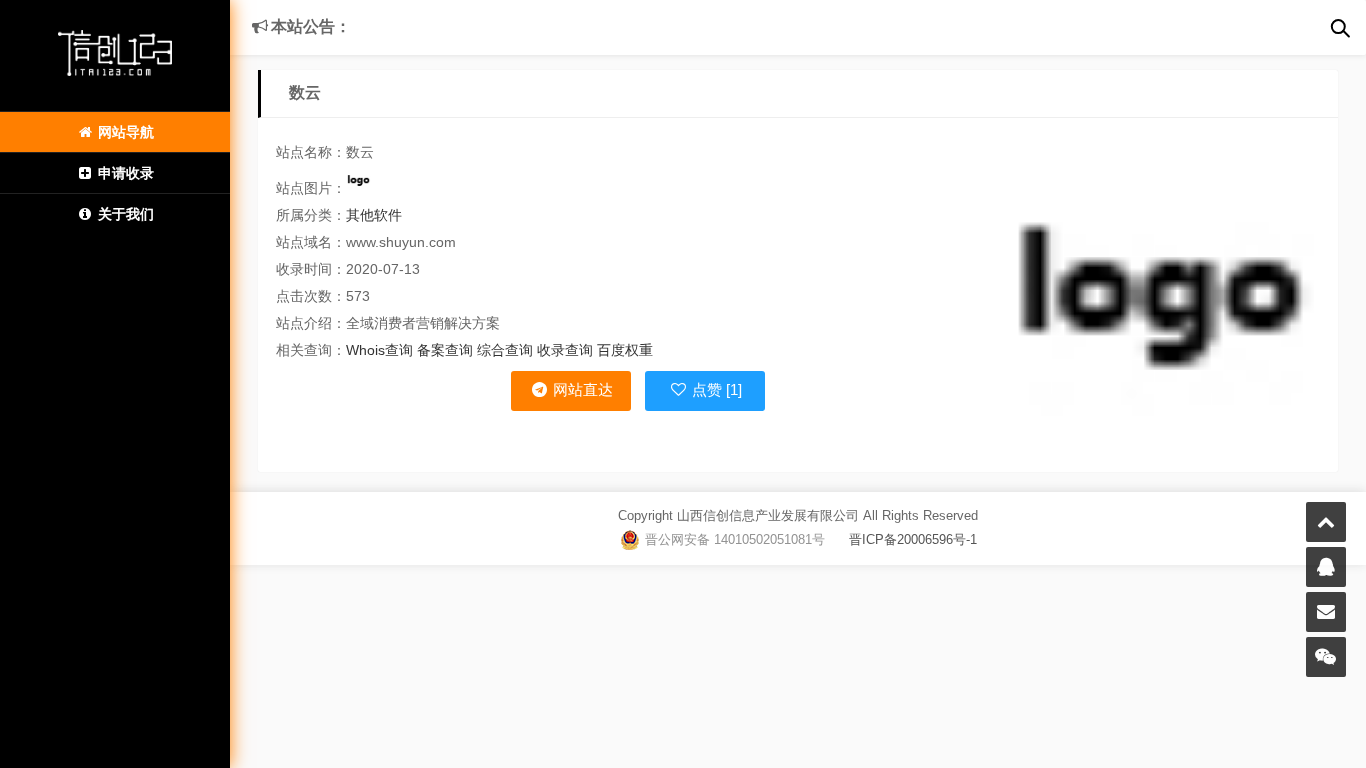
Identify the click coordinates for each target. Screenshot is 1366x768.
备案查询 (445, 350)
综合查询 (505, 350)
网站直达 (581, 389)
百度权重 (625, 350)
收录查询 (565, 350)
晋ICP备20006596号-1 (901, 539)
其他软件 (374, 215)
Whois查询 (379, 350)
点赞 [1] (715, 389)
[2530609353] (1326, 567)
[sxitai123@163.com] (1326, 612)
